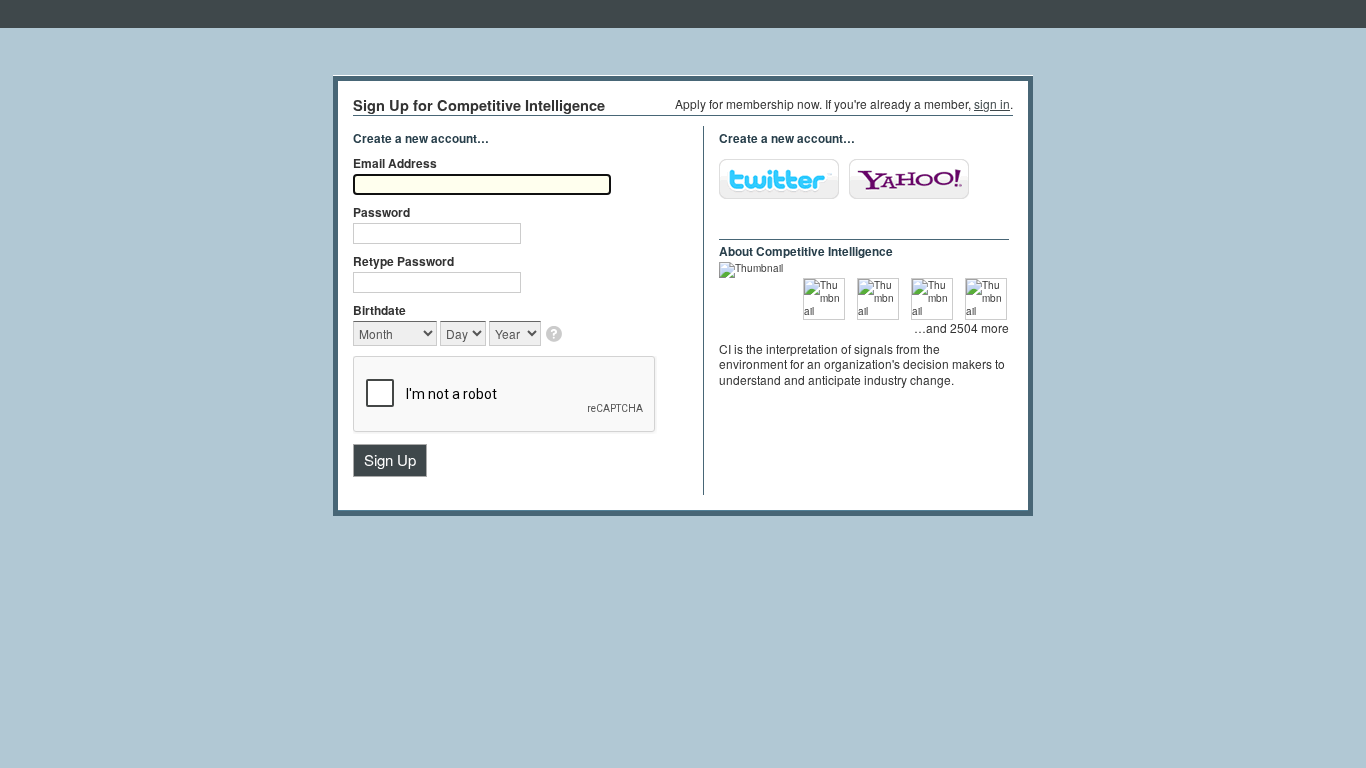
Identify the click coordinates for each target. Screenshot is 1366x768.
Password (381, 212)
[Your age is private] (555, 335)
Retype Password (403, 261)
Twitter (779, 179)
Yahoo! (909, 179)
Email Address (395, 163)
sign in (992, 103)
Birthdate (379, 310)
